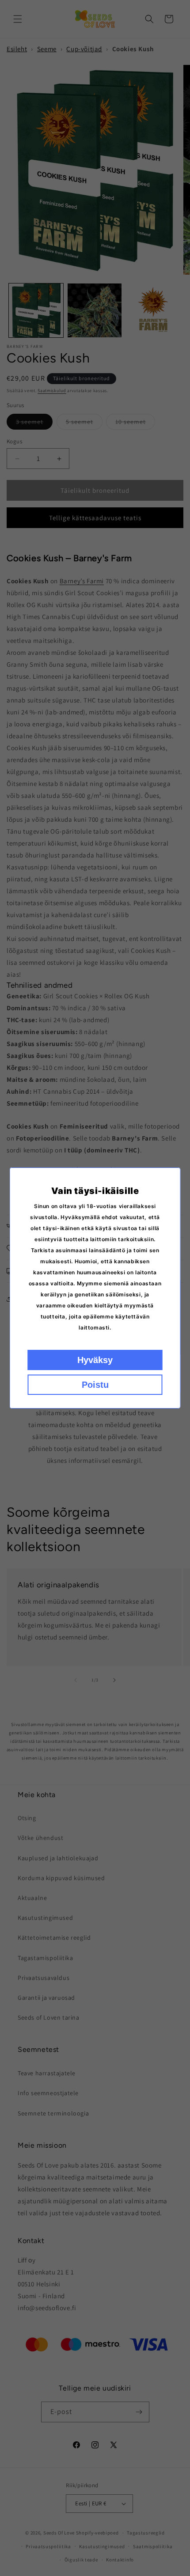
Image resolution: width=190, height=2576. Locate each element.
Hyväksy (95, 1360)
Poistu (95, 1385)
